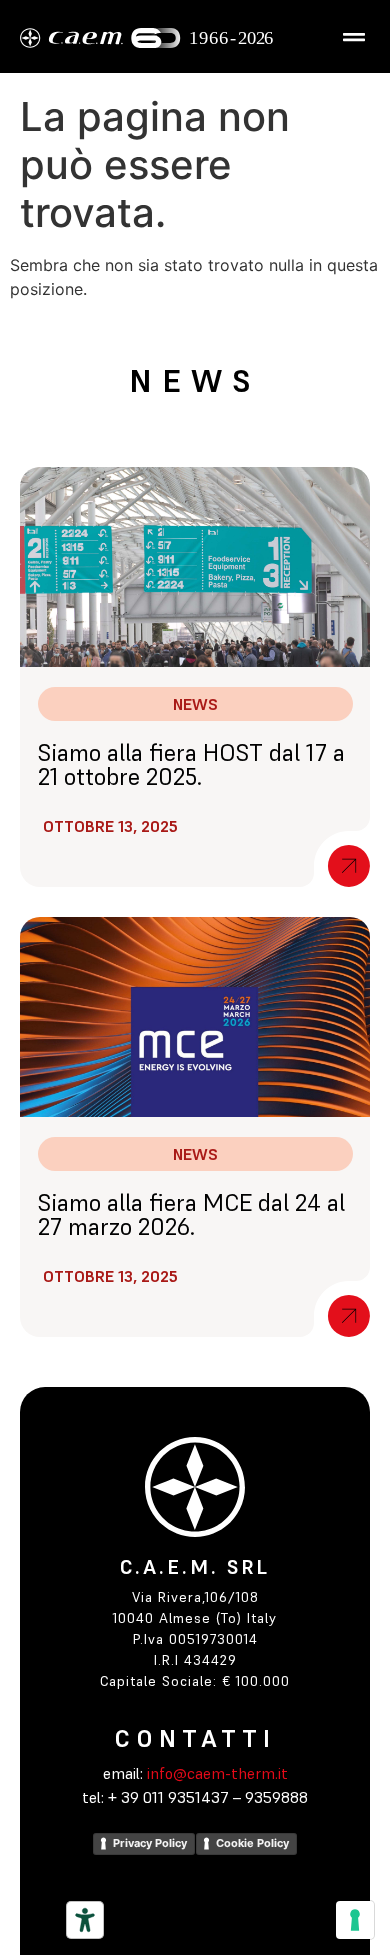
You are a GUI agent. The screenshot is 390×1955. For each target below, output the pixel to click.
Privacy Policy (150, 1843)
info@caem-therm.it (215, 1773)
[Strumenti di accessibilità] (85, 1920)
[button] (353, 36)
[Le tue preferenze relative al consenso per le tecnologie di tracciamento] (355, 1920)
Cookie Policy (252, 1843)
